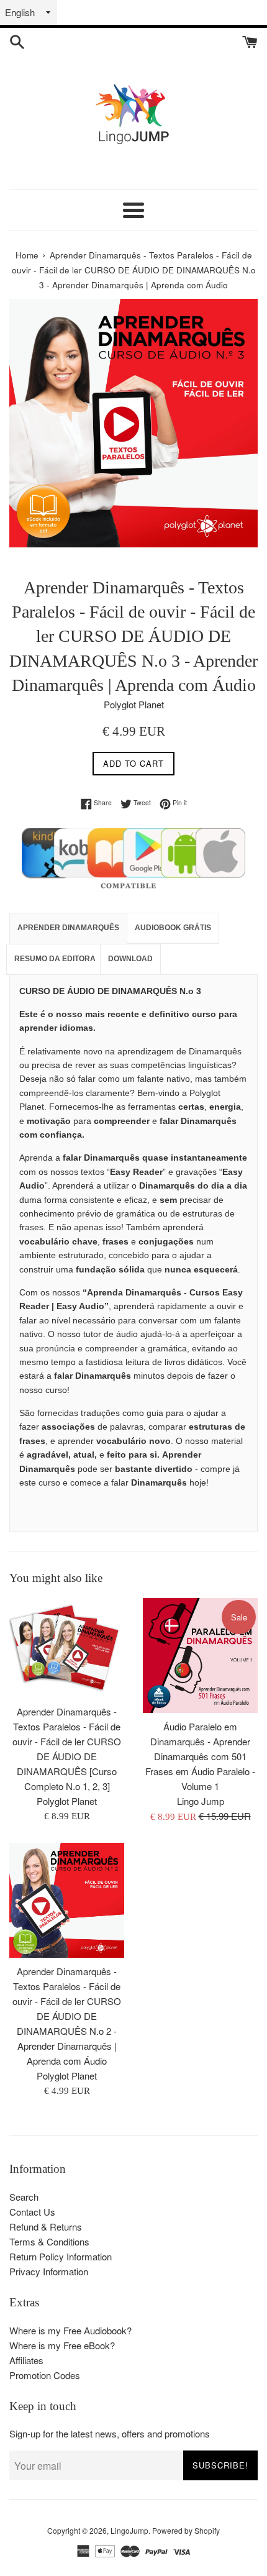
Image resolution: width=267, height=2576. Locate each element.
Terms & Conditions (49, 2241)
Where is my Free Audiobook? (70, 2330)
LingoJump (129, 2530)
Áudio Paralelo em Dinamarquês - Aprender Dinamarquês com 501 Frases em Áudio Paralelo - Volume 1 (200, 1756)
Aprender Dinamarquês (68, 928)
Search (24, 2197)
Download (130, 959)
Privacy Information (49, 2271)
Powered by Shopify (186, 2530)
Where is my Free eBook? (62, 2345)
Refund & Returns (46, 2227)
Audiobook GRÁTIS (173, 928)
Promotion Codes (45, 2375)
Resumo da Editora (55, 959)
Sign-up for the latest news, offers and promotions (110, 2433)
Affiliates (26, 2360)
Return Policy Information (61, 2256)
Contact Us (32, 2212)
